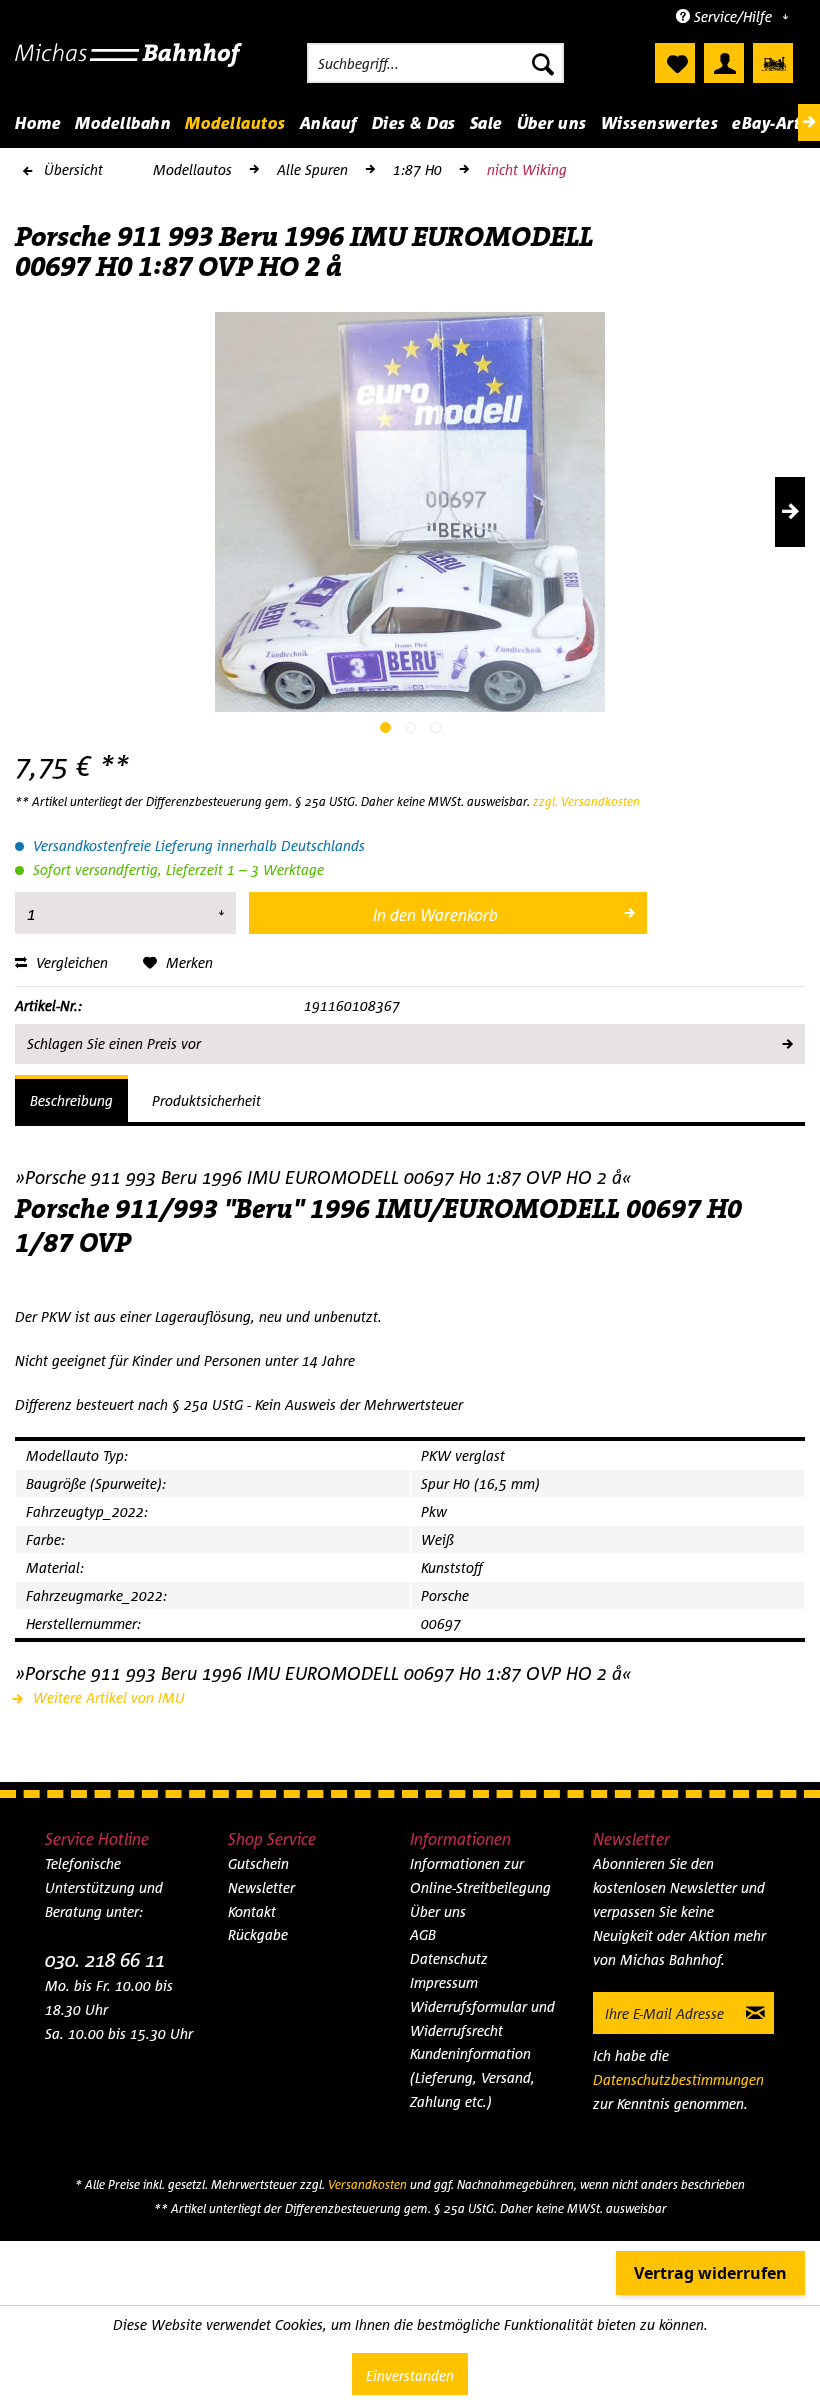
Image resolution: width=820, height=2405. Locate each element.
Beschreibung (71, 1100)
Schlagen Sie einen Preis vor (114, 1043)
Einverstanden (410, 2375)
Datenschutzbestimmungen (678, 2079)
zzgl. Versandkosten (586, 801)
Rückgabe (258, 1934)
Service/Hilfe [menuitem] (733, 16)
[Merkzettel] (675, 63)
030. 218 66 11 (105, 1959)
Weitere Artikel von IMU (107, 1697)
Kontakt (252, 1911)
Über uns (438, 1911)
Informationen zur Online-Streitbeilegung (480, 1875)
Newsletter (261, 1887)
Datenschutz (449, 1958)
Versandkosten (367, 2184)
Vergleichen (70, 962)
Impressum (444, 1982)
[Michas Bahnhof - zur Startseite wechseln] (128, 68)
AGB (423, 1934)
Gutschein (258, 1863)
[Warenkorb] (773, 63)
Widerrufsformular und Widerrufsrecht (482, 2018)
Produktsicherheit (206, 1100)
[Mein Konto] (724, 63)
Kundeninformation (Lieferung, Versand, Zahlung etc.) (472, 2077)
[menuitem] (435, 63)
